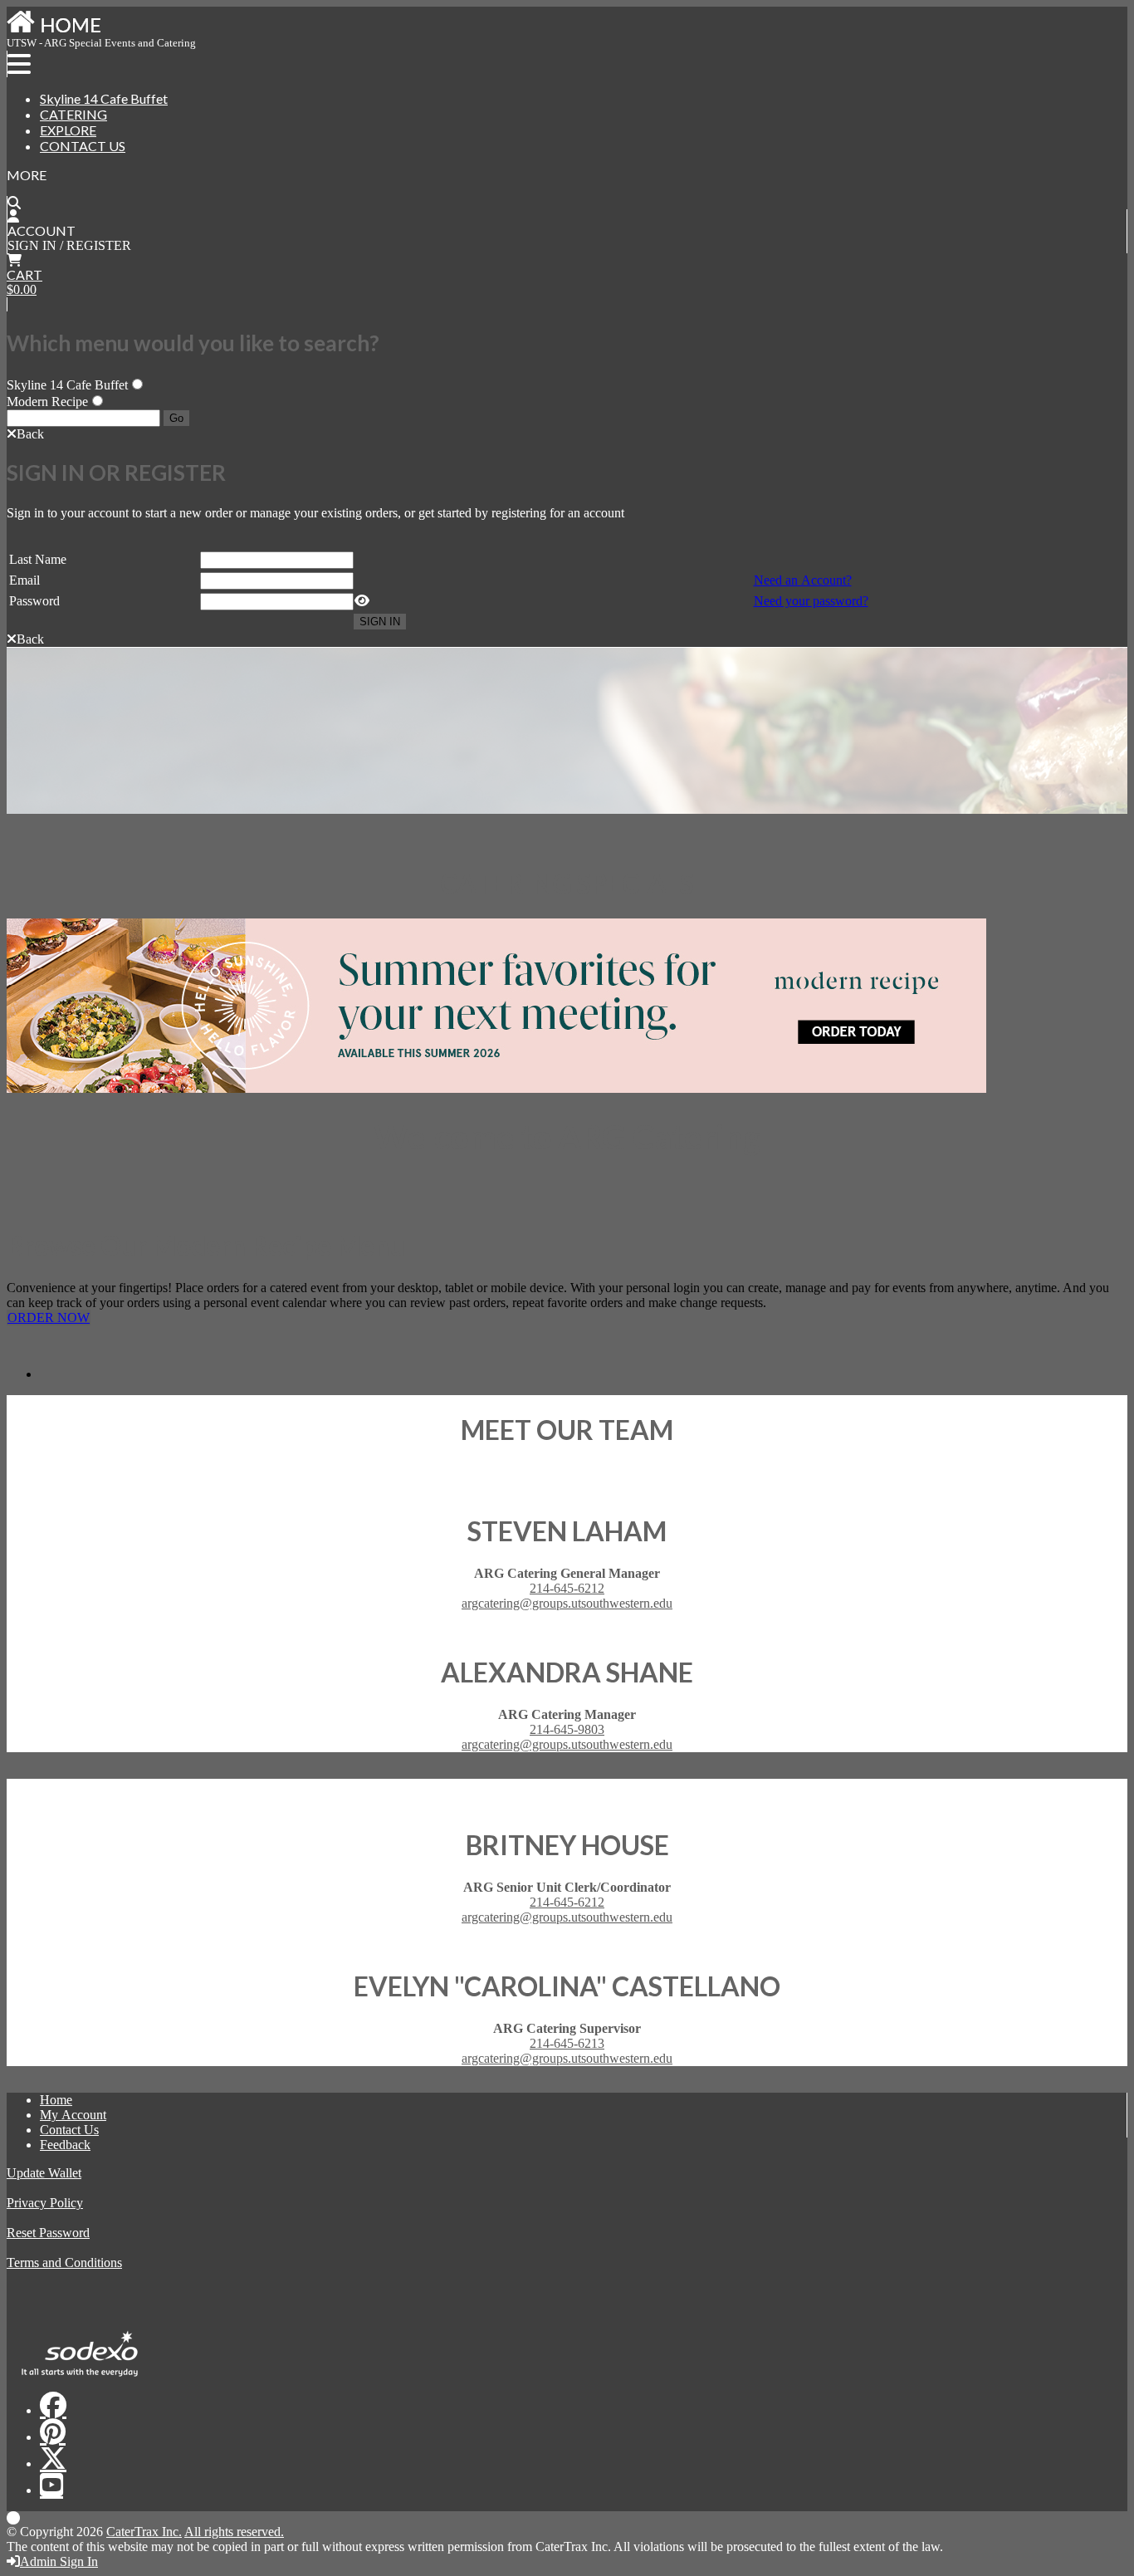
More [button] (27, 175)
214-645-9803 (567, 1729)
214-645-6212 (567, 1588)
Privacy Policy (45, 2203)
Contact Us (69, 2130)
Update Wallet (44, 2173)
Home (56, 2100)
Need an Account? (803, 580)
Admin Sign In (59, 2561)
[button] (25, 434)
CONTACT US (83, 146)
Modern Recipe (47, 402)
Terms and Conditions (64, 2263)
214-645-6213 (567, 2043)
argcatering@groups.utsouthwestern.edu (567, 1603)
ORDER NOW (49, 1317)
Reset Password (48, 2233)
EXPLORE (68, 130)
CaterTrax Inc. (144, 2532)
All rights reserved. (234, 2532)
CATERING (73, 114)
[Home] (54, 32)
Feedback (65, 2145)
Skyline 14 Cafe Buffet (104, 98)
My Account (73, 2115)
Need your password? (811, 601)
